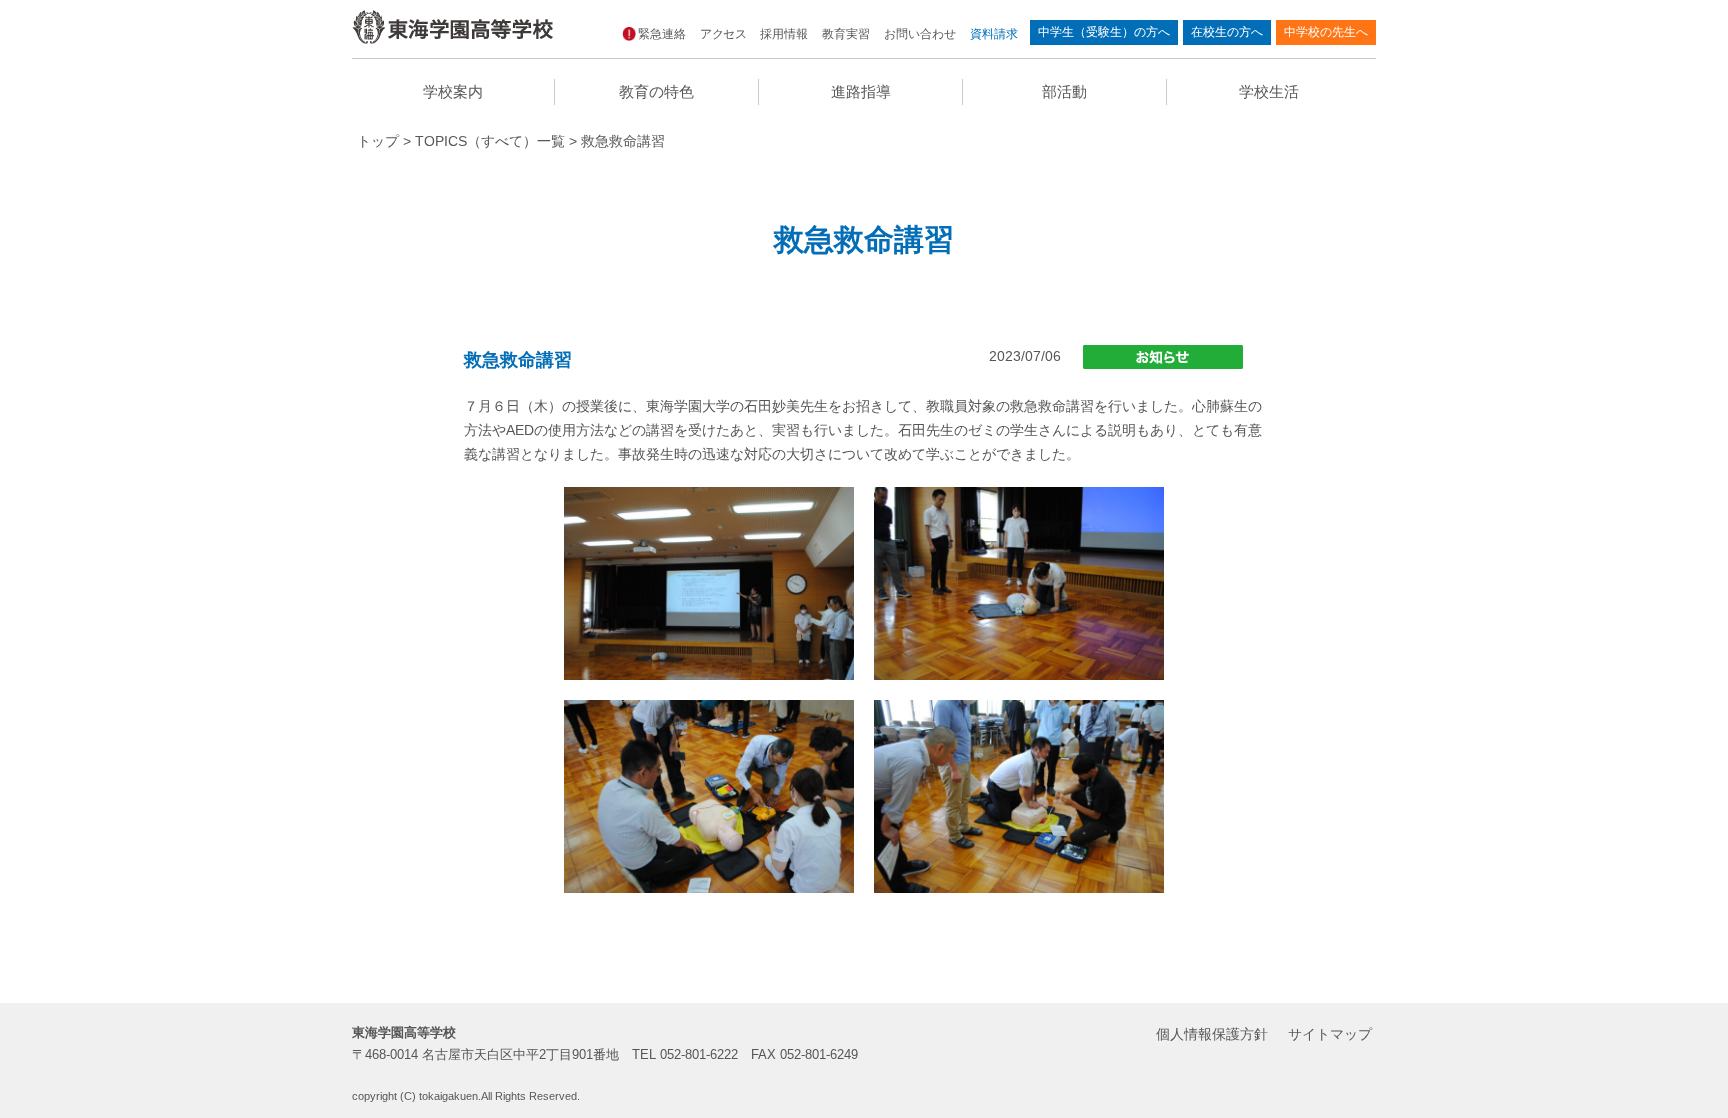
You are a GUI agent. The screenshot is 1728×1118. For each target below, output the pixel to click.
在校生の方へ (1227, 32)
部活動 (1064, 91)
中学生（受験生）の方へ (1104, 32)
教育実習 (846, 34)
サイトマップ (1330, 1034)
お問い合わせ (920, 34)
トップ (378, 141)
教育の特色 (656, 91)
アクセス (723, 34)
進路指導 (861, 91)
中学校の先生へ (1326, 32)
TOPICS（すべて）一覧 (490, 141)
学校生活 (1269, 91)
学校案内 (453, 91)
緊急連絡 (662, 34)
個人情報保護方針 (1212, 1034)
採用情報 (784, 34)
